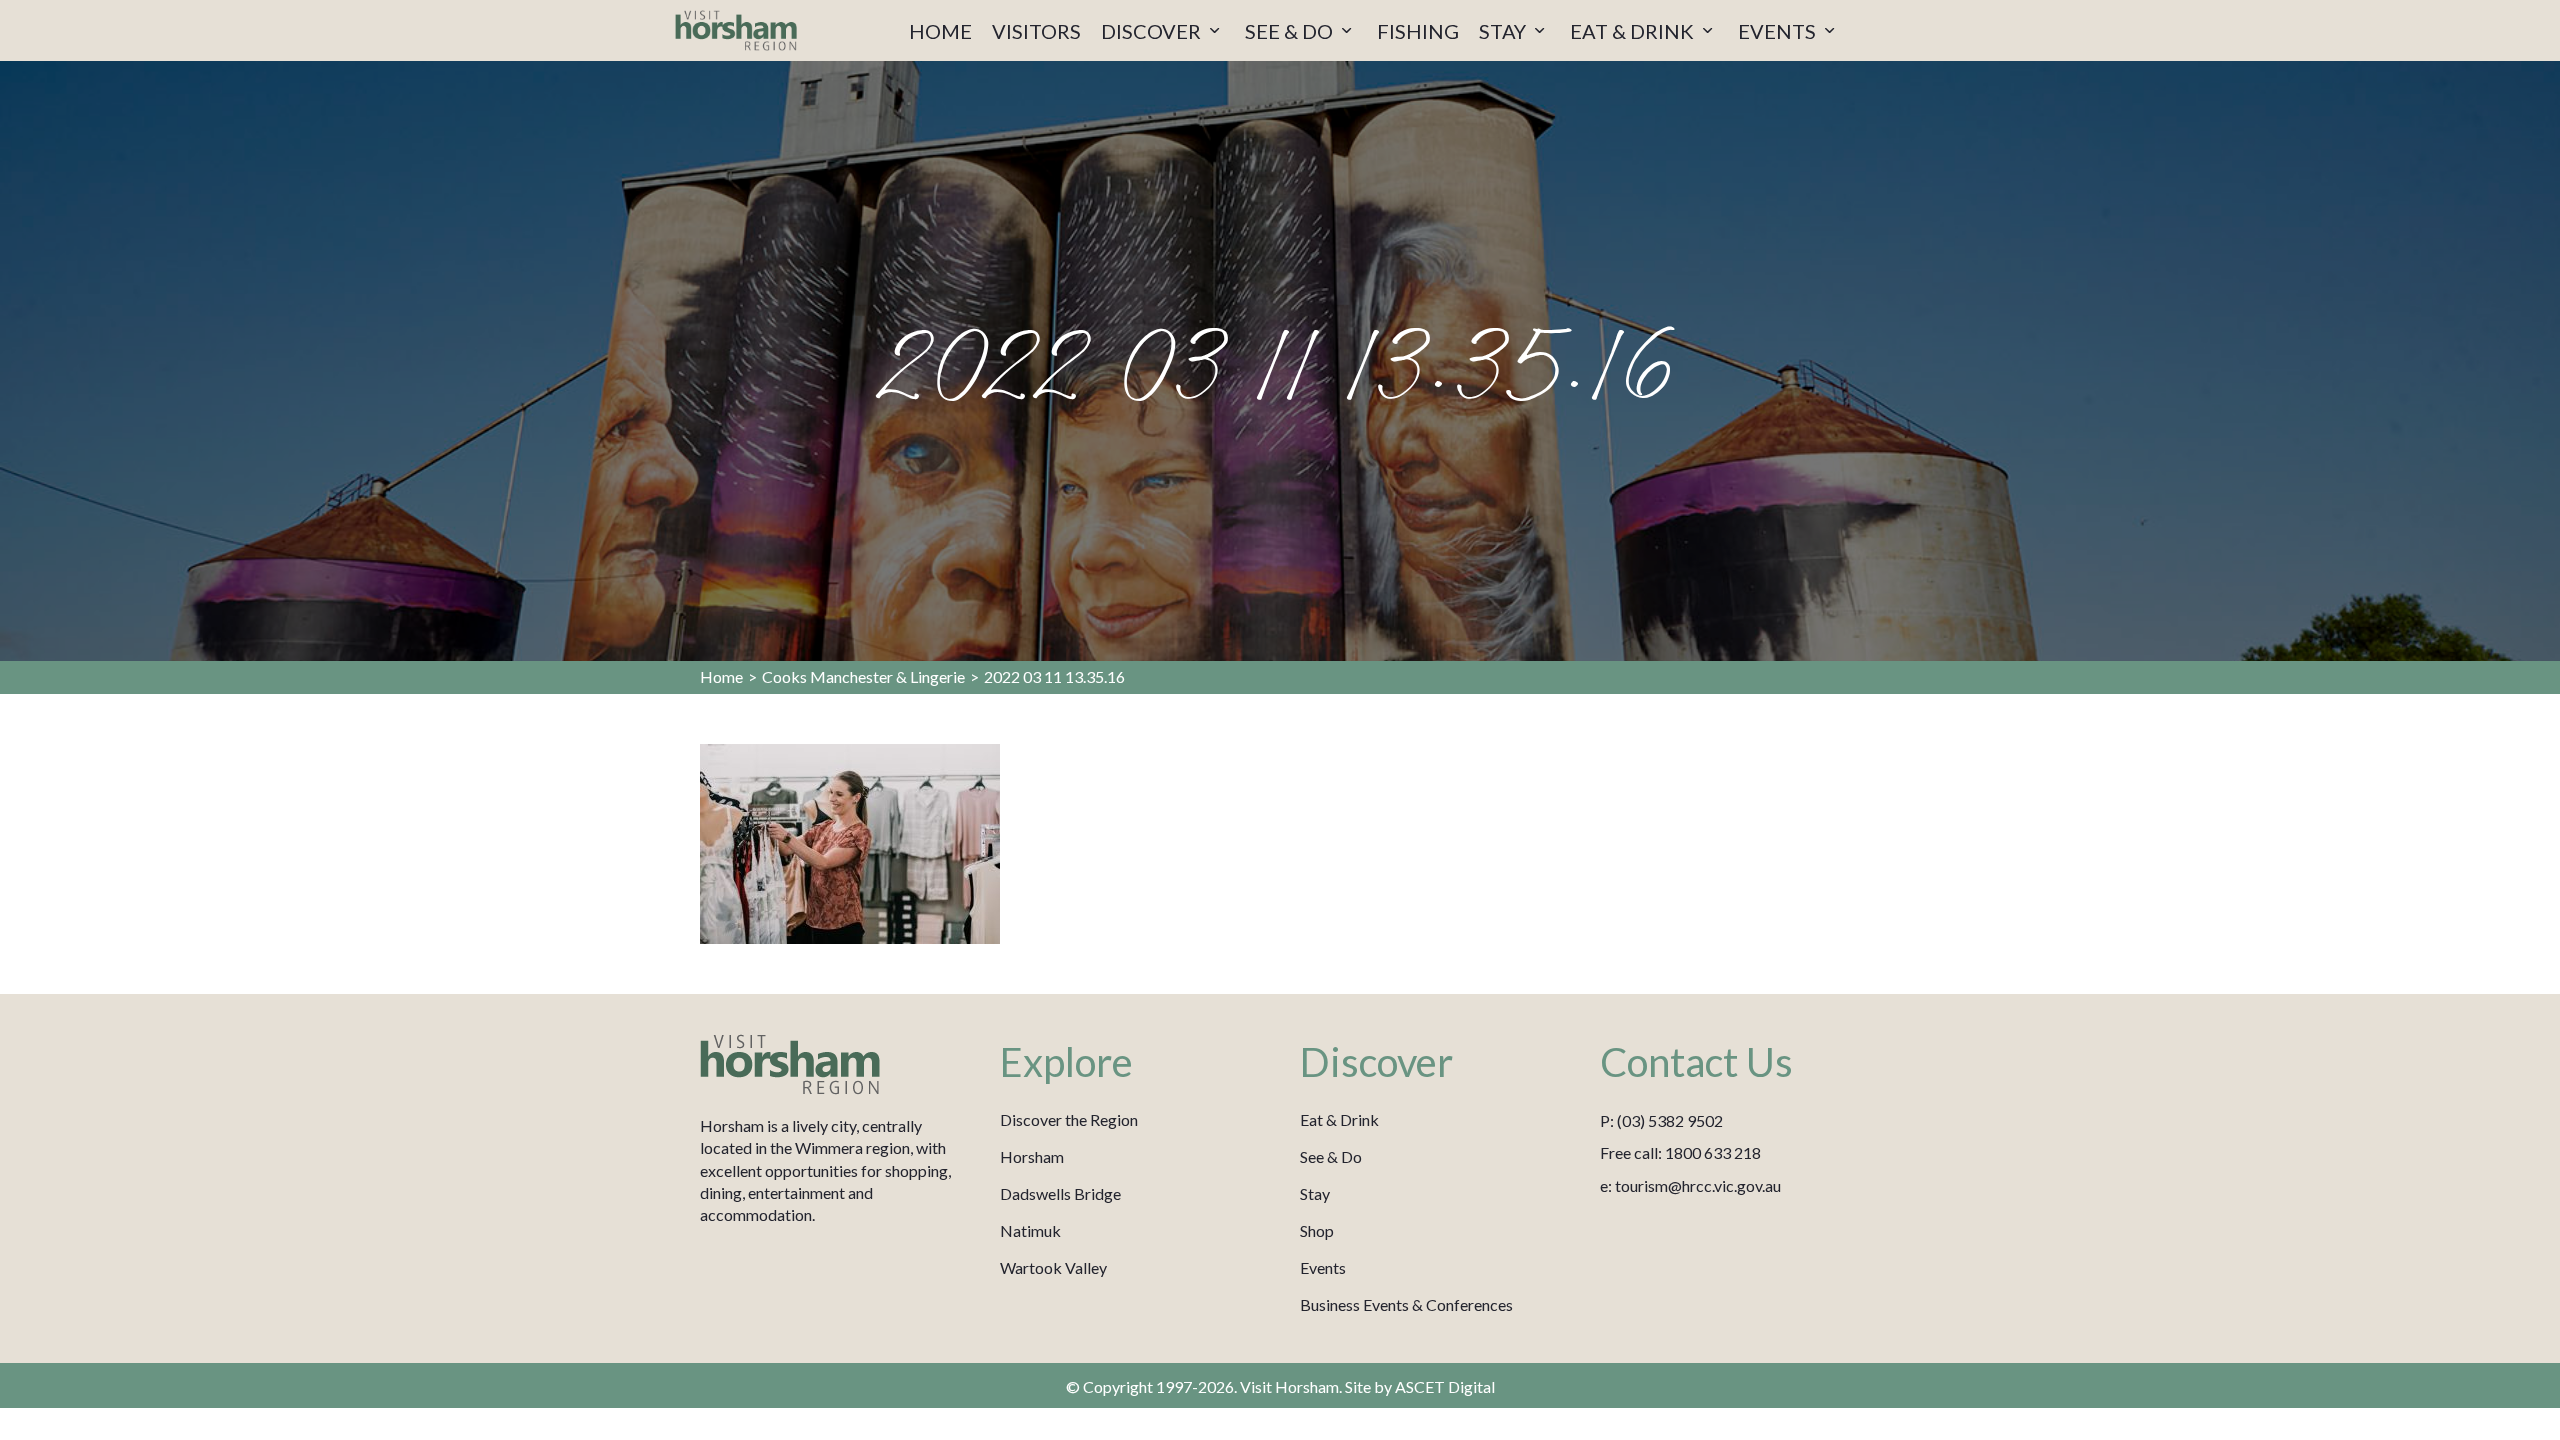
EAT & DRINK (1634, 31)
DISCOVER (1153, 31)
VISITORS (1036, 31)
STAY (1504, 31)
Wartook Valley (1053, 1267)
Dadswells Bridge (1060, 1193)
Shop (1317, 1230)
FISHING (1418, 31)
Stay (1315, 1193)
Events (1323, 1267)
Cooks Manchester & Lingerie (863, 676)
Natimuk (1030, 1230)
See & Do (1331, 1156)
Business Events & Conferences (1406, 1304)
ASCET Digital (1445, 1386)
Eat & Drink (1339, 1119)
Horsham (1032, 1156)
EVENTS (1779, 31)
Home (721, 676)
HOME (940, 31)
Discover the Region (1069, 1119)
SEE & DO (1291, 31)
